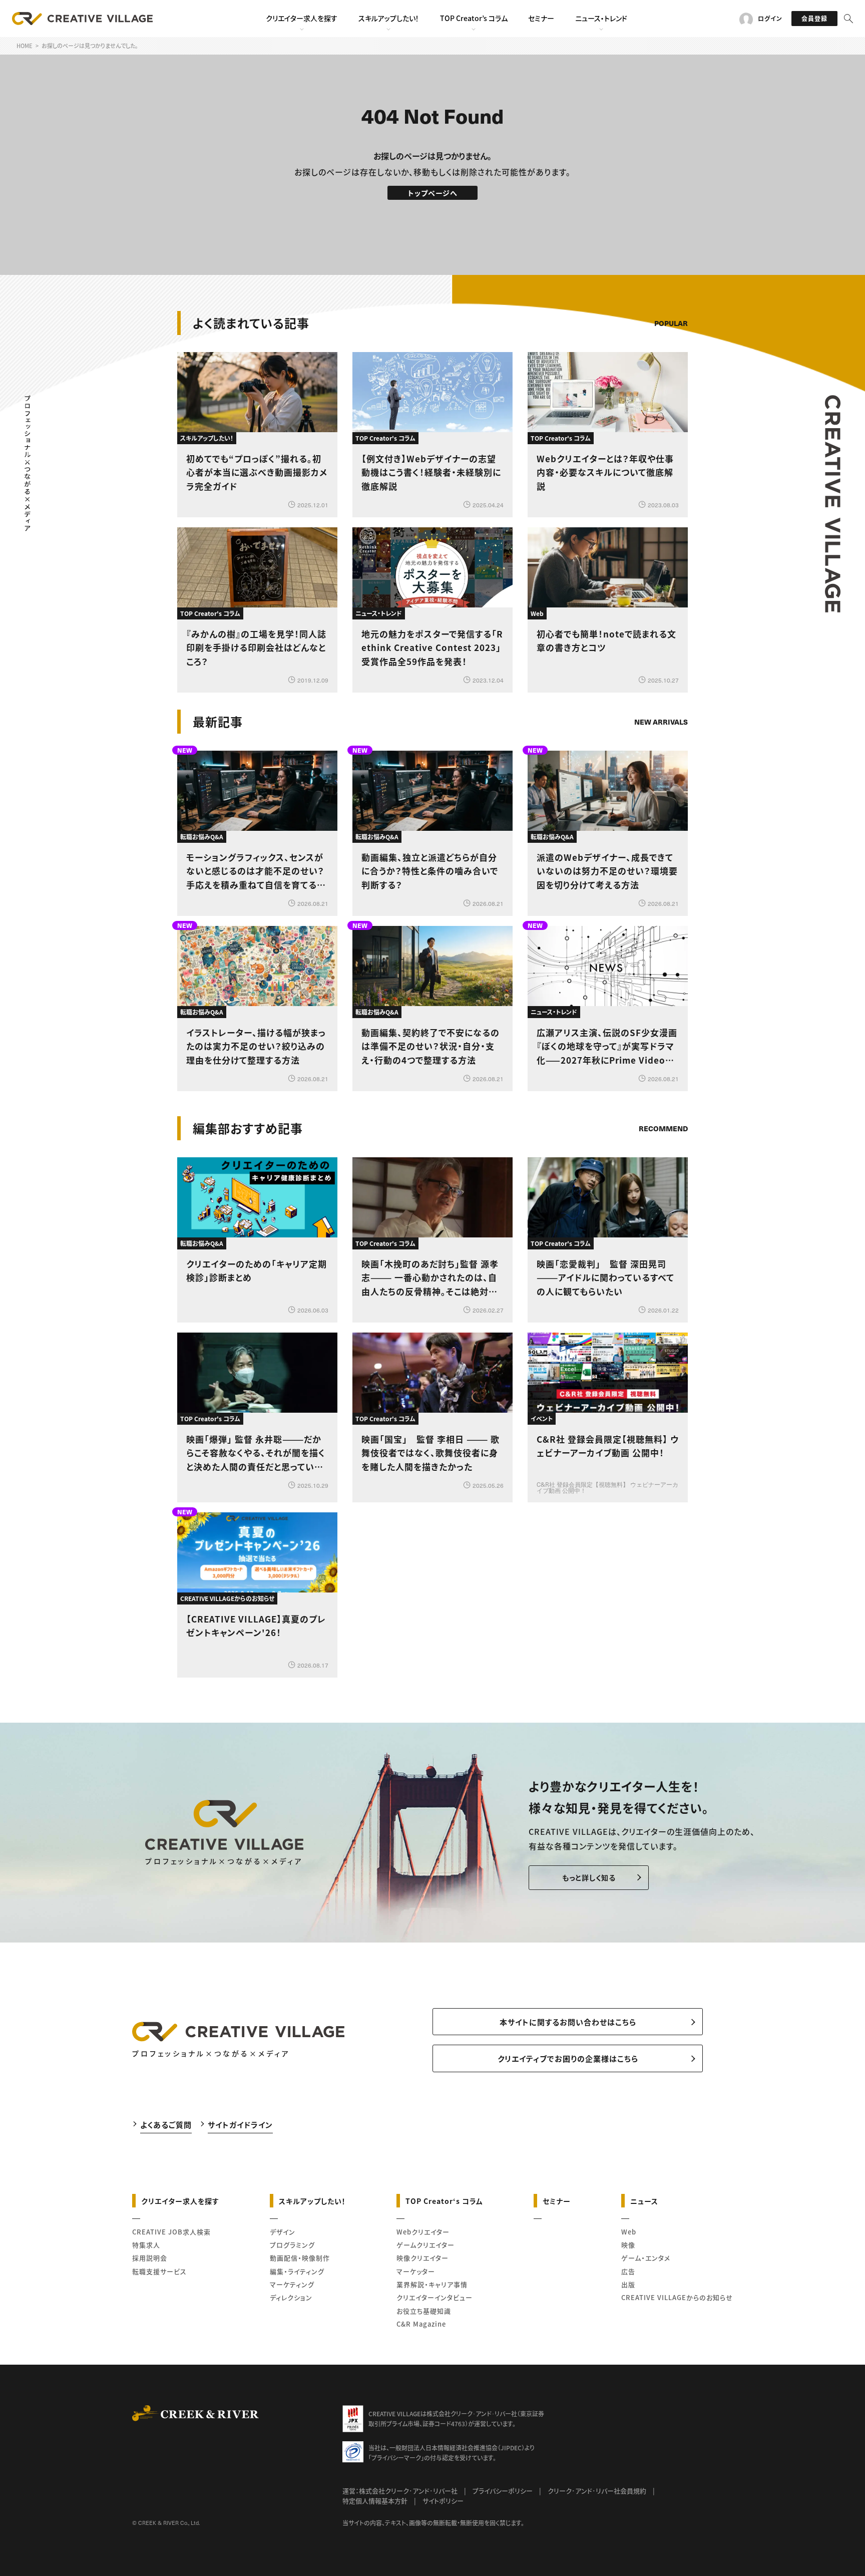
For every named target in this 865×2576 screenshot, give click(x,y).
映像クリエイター (422, 2258)
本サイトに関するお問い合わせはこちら (568, 2022)
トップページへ (433, 193)
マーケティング (292, 2284)
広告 (628, 2271)
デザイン (283, 2232)
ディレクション (291, 2297)
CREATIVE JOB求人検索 (171, 2232)
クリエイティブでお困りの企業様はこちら (568, 2058)
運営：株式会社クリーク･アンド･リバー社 (400, 2491)
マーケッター (416, 2271)
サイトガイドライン (240, 2125)
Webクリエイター (423, 2232)
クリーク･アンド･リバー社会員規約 (597, 2491)
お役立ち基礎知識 (424, 2311)
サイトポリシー (443, 2501)
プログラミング (292, 2245)
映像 (628, 2245)
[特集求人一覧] (662, 1100)
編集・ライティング (297, 2271)
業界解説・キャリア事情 (432, 2284)
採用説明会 (150, 2258)
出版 (628, 2284)
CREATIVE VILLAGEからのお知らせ (677, 2297)
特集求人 (146, 2245)
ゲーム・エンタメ (646, 2258)
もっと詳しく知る (589, 1877)
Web (629, 2232)
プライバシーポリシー (503, 2491)
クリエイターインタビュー (435, 2297)
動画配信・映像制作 (300, 2258)
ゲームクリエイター (425, 2245)
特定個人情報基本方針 (375, 2501)
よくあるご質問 (166, 2125)
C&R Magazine (421, 2324)
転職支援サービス (159, 2271)
